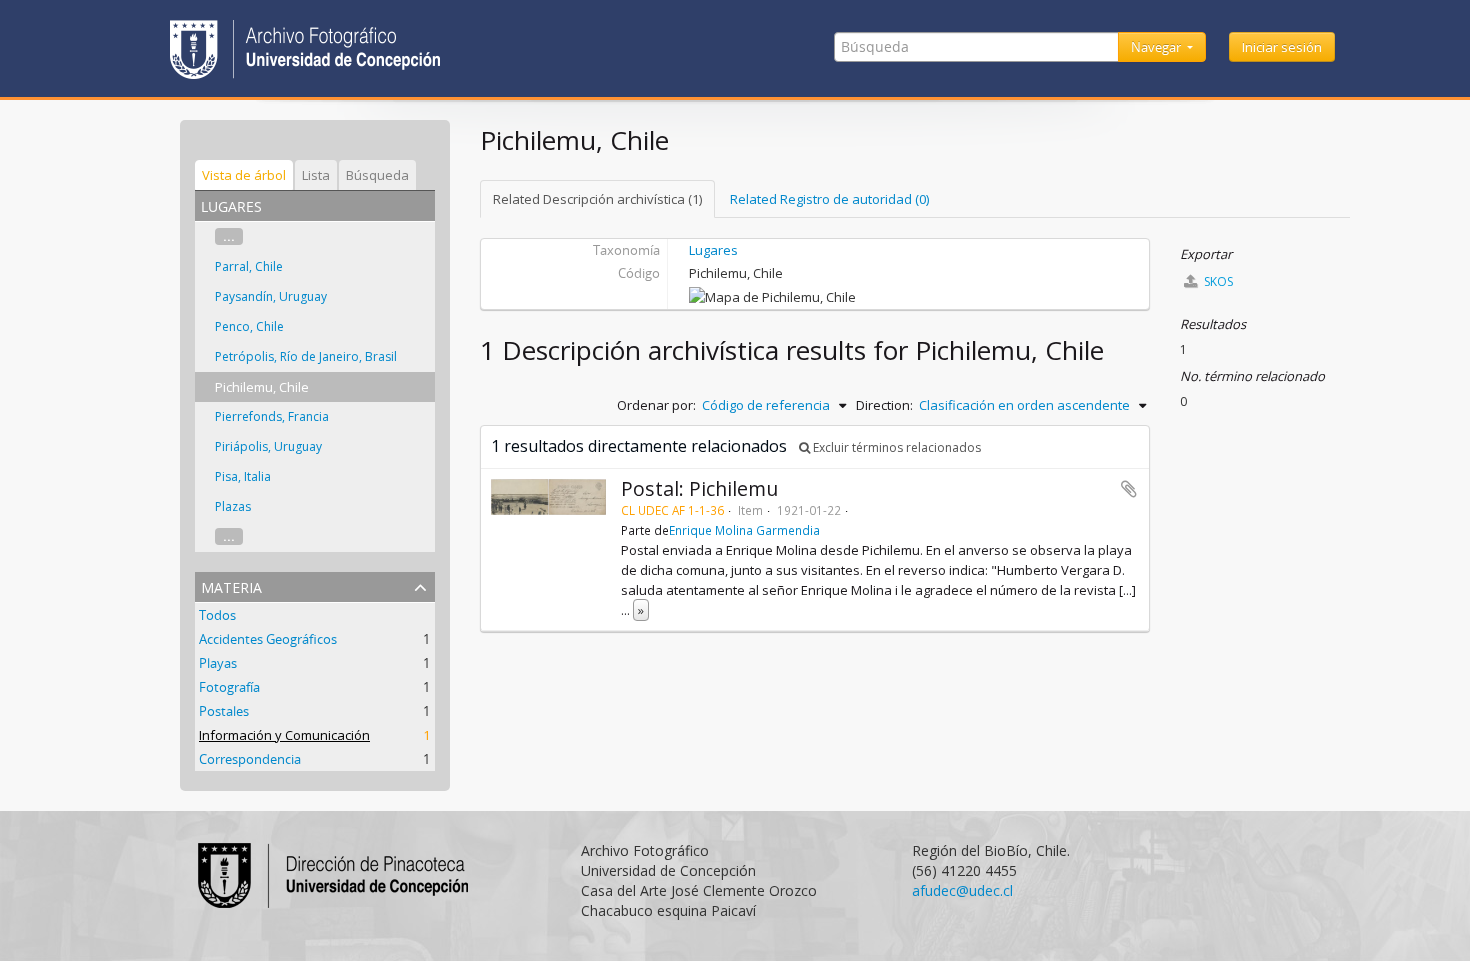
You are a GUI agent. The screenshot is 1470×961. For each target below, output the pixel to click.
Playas (218, 663)
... (229, 236)
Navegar (1157, 47)
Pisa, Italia (243, 476)
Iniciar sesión (1282, 47)
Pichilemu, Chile (262, 387)
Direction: (884, 405)
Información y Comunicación (284, 735)
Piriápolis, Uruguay (268, 446)
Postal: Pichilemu (699, 488)
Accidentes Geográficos (268, 639)
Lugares (713, 250)
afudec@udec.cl (962, 890)
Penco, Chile (249, 326)
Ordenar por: (656, 405)
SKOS (1217, 281)
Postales (224, 711)
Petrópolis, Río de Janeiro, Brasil (306, 356)
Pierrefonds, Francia (272, 416)
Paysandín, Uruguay (271, 296)
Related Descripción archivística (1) (597, 199)
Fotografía (229, 687)
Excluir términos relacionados (895, 447)
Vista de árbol (244, 175)
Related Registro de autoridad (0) (829, 199)
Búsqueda (377, 175)
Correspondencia (250, 759)
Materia (231, 585)
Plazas (233, 506)
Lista (316, 175)
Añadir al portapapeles (1129, 489)
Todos (217, 615)
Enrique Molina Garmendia (744, 530)
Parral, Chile (249, 266)
